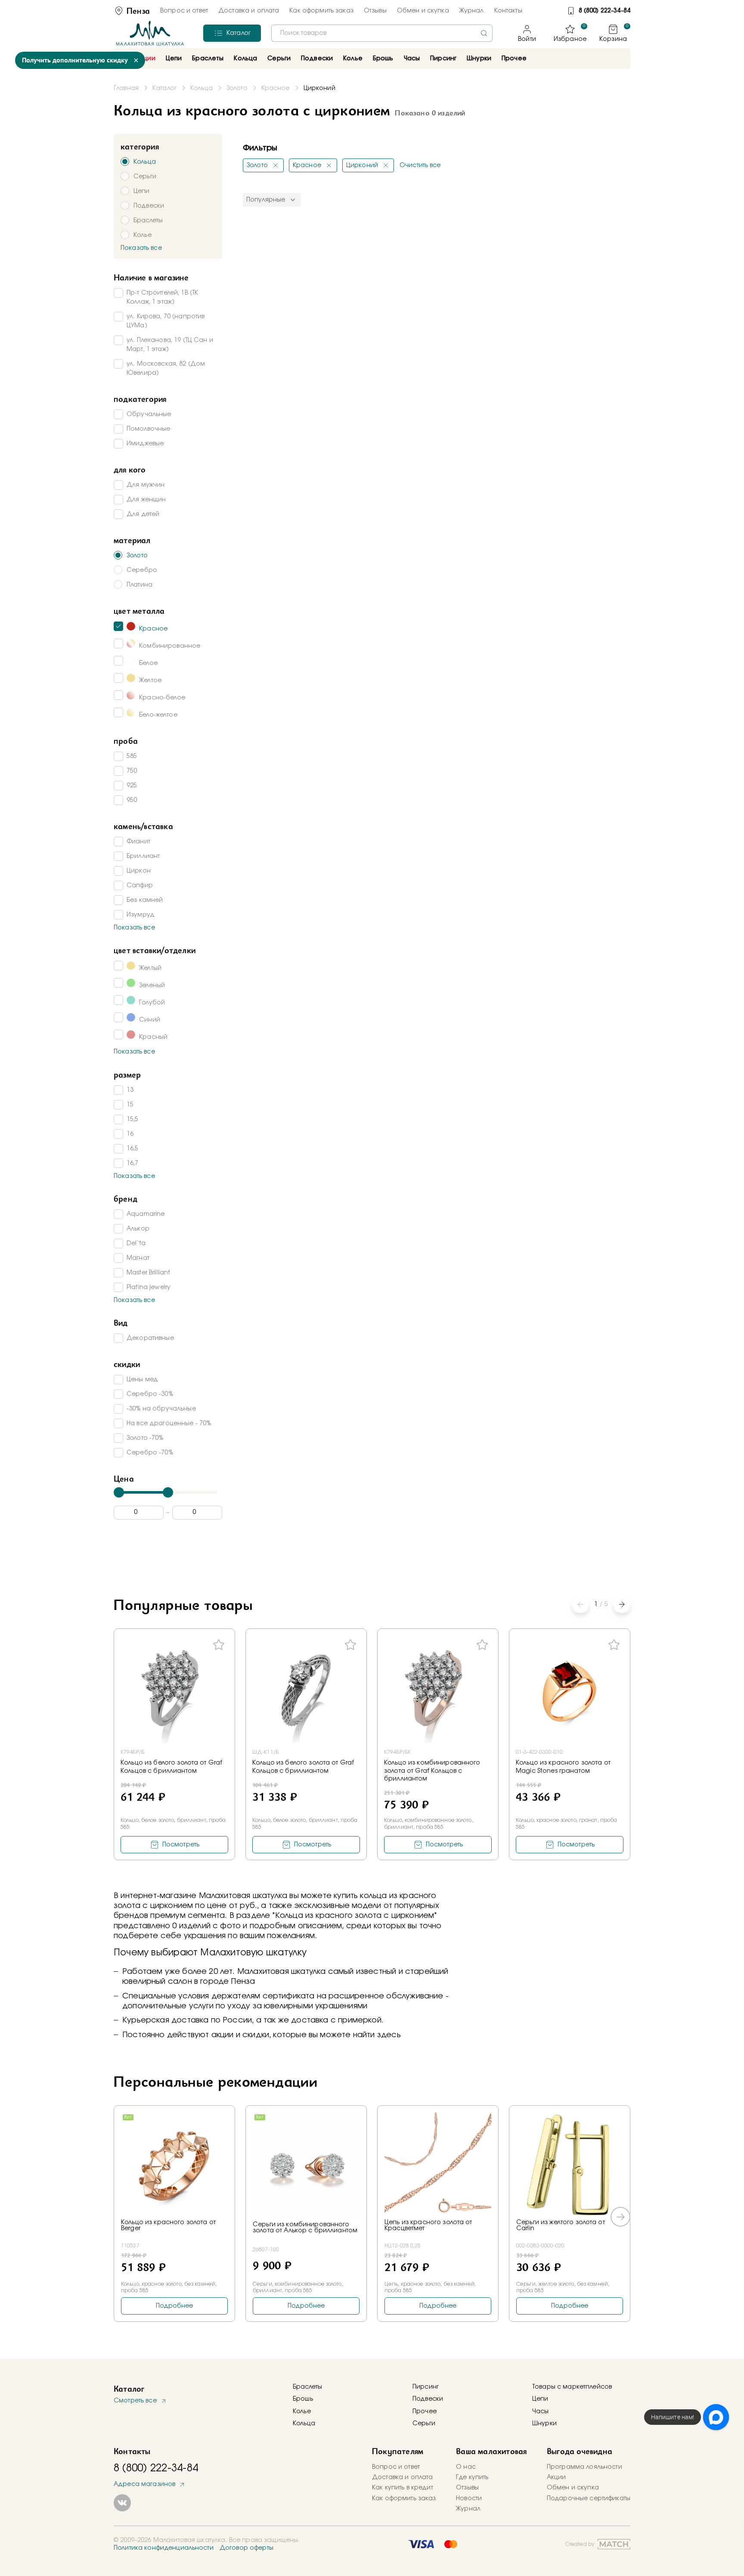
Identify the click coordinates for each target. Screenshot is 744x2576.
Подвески (428, 2399)
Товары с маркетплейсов (572, 2387)
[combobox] (382, 33)
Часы (541, 2411)
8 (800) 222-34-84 (604, 11)
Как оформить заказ (321, 11)
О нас (466, 2467)
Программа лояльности (584, 2467)
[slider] (119, 1492)
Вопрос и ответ (184, 11)
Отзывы (375, 11)
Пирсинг (443, 59)
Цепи (540, 2399)
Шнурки (479, 59)
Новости (469, 2498)
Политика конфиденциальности (164, 2548)
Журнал (472, 11)
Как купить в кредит (403, 2488)
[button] (622, 1604)
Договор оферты (246, 2548)
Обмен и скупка (423, 11)
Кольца (304, 2424)
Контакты (508, 11)
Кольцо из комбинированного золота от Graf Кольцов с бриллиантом (432, 1771)
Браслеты (307, 2387)
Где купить (472, 2477)
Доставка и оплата (249, 11)
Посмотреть (181, 1845)
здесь (389, 2035)
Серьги (424, 2424)
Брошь (303, 2399)
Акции (556, 2477)
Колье (302, 2411)
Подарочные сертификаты (589, 2498)
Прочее (514, 59)
